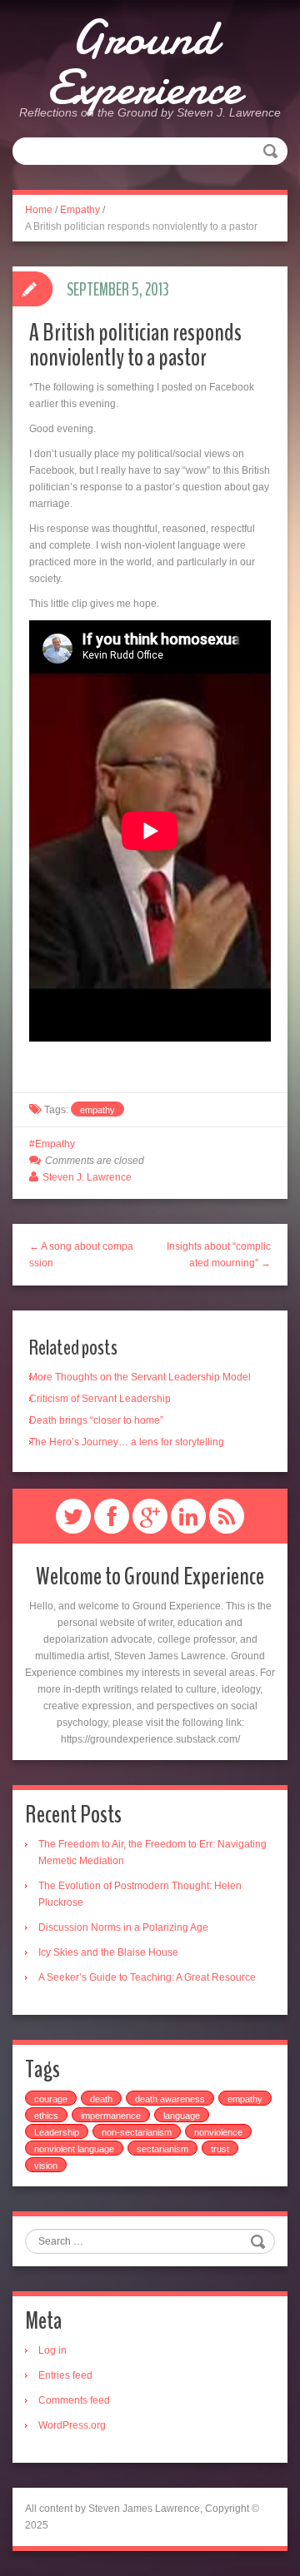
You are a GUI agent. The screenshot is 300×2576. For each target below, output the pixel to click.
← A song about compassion (81, 1255)
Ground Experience (144, 62)
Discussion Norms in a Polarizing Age (123, 1927)
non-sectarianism (137, 2132)
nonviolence (218, 2132)
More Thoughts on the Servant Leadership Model (140, 1377)
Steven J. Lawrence (87, 1177)
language (182, 2116)
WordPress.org (72, 2425)
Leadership (57, 2132)
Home (39, 210)
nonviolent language (74, 2149)
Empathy (80, 210)
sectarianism (162, 2149)
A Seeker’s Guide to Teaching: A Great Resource (147, 1977)
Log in (52, 2350)
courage (51, 2099)
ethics (46, 2116)
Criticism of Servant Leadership (100, 1399)
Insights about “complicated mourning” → (219, 1255)
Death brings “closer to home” (96, 1420)
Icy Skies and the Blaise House (108, 1952)
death (101, 2099)
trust (220, 2149)
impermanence (111, 2116)
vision (46, 2166)
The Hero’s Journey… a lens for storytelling (127, 1442)
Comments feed (74, 2400)
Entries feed (65, 2375)
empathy (97, 1110)
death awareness (170, 2099)
